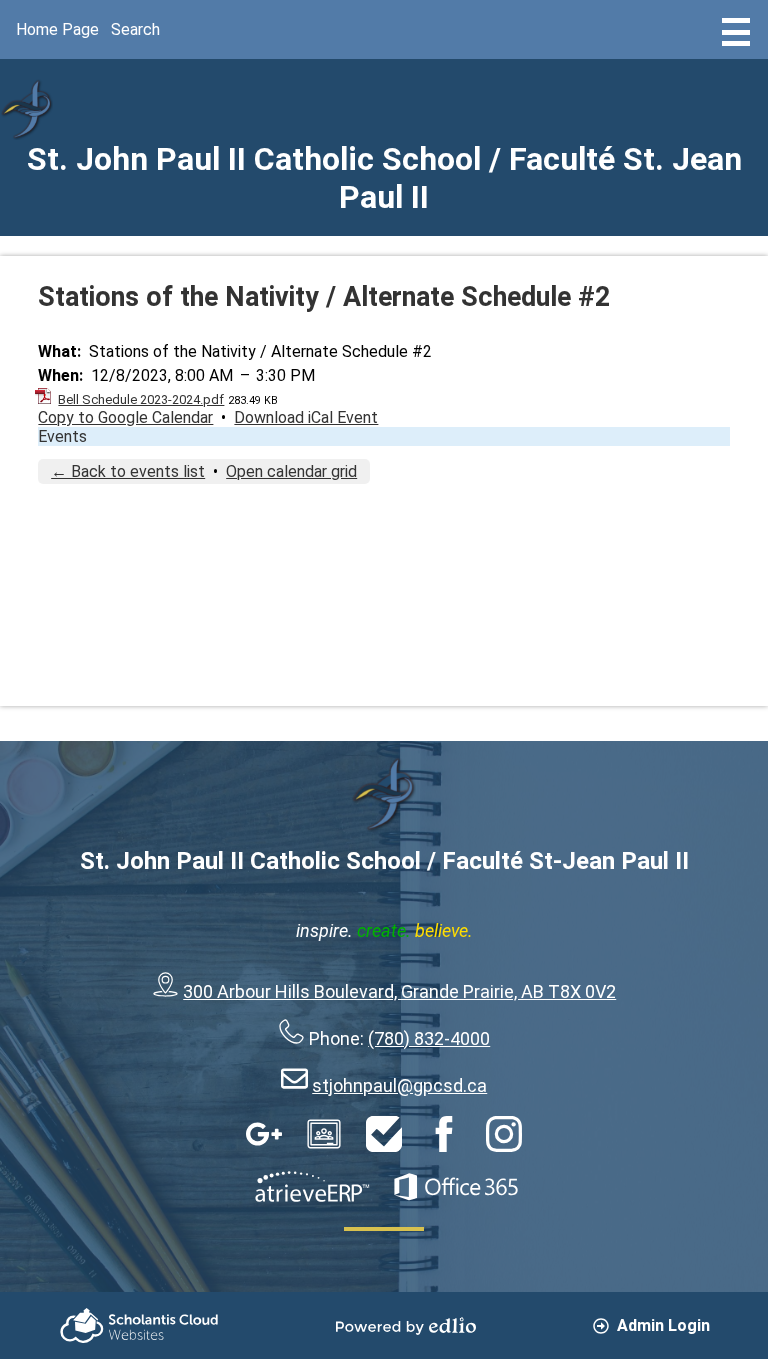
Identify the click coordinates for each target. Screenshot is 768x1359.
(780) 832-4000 (429, 1038)
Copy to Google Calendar (125, 417)
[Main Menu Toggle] (736, 32)
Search (135, 29)
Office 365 (456, 1187)
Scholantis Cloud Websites (139, 1325)
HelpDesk (384, 1134)
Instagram (504, 1134)
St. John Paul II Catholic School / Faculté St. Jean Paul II (384, 178)
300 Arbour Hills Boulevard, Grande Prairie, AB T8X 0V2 (399, 991)
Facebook (444, 1134)
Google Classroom (324, 1134)
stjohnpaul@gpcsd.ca (399, 1085)
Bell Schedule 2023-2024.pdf (141, 399)
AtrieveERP (312, 1187)
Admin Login (663, 1325)
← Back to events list (128, 471)
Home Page (57, 29)
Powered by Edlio (406, 1326)
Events (62, 436)
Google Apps (264, 1134)
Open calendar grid (291, 471)
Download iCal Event (306, 417)
